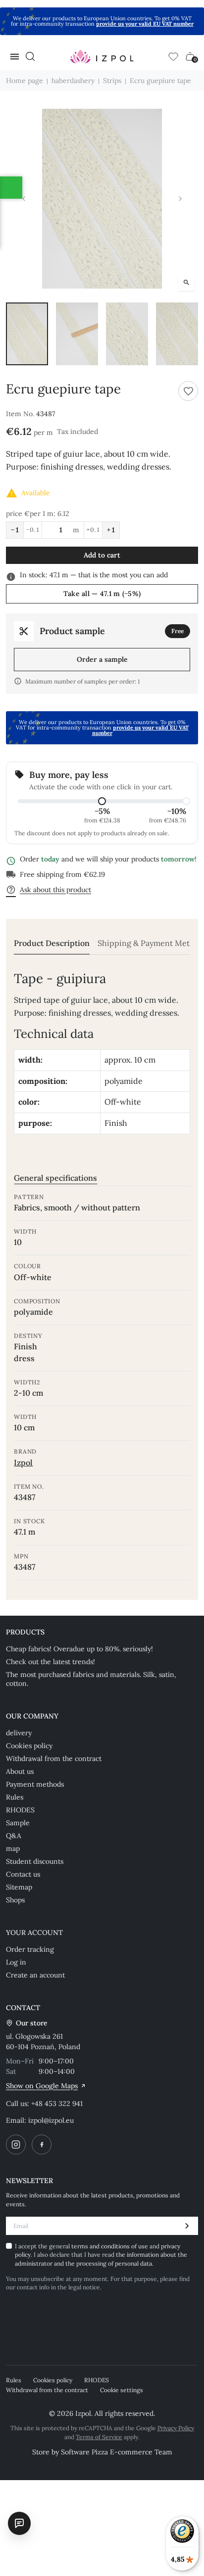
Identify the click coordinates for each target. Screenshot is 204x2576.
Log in (16, 1962)
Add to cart (102, 555)
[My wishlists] (173, 56)
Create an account (35, 1975)
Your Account (34, 1932)
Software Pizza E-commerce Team (117, 2452)
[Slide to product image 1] (27, 334)
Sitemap (19, 1887)
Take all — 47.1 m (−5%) (102, 594)
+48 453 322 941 (57, 2104)
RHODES (20, 1810)
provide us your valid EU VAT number (145, 24)
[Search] (30, 56)
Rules (15, 1797)
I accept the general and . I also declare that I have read (101, 2255)
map (13, 1848)
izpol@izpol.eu (51, 2120)
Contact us (23, 1874)
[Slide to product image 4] (177, 334)
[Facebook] (42, 2145)
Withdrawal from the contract (54, 1759)
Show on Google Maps (42, 2086)
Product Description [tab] (52, 943)
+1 (111, 530)
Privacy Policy (176, 2428)
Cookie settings (122, 2390)
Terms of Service (99, 2437)
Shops (15, 1900)
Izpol (23, 1462)
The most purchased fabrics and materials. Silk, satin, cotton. (91, 1679)
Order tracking (30, 1949)
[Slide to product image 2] (77, 334)
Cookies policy (29, 1746)
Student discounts (35, 1861)
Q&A (14, 1836)
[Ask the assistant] (19, 2523)
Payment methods (35, 1784)
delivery (19, 1733)
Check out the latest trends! (51, 1662)
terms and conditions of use (110, 2246)
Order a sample (102, 659)
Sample (18, 1823)
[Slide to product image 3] (127, 334)
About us (20, 1771)
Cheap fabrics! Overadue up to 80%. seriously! (79, 1649)
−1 (15, 530)
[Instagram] (16, 2145)
